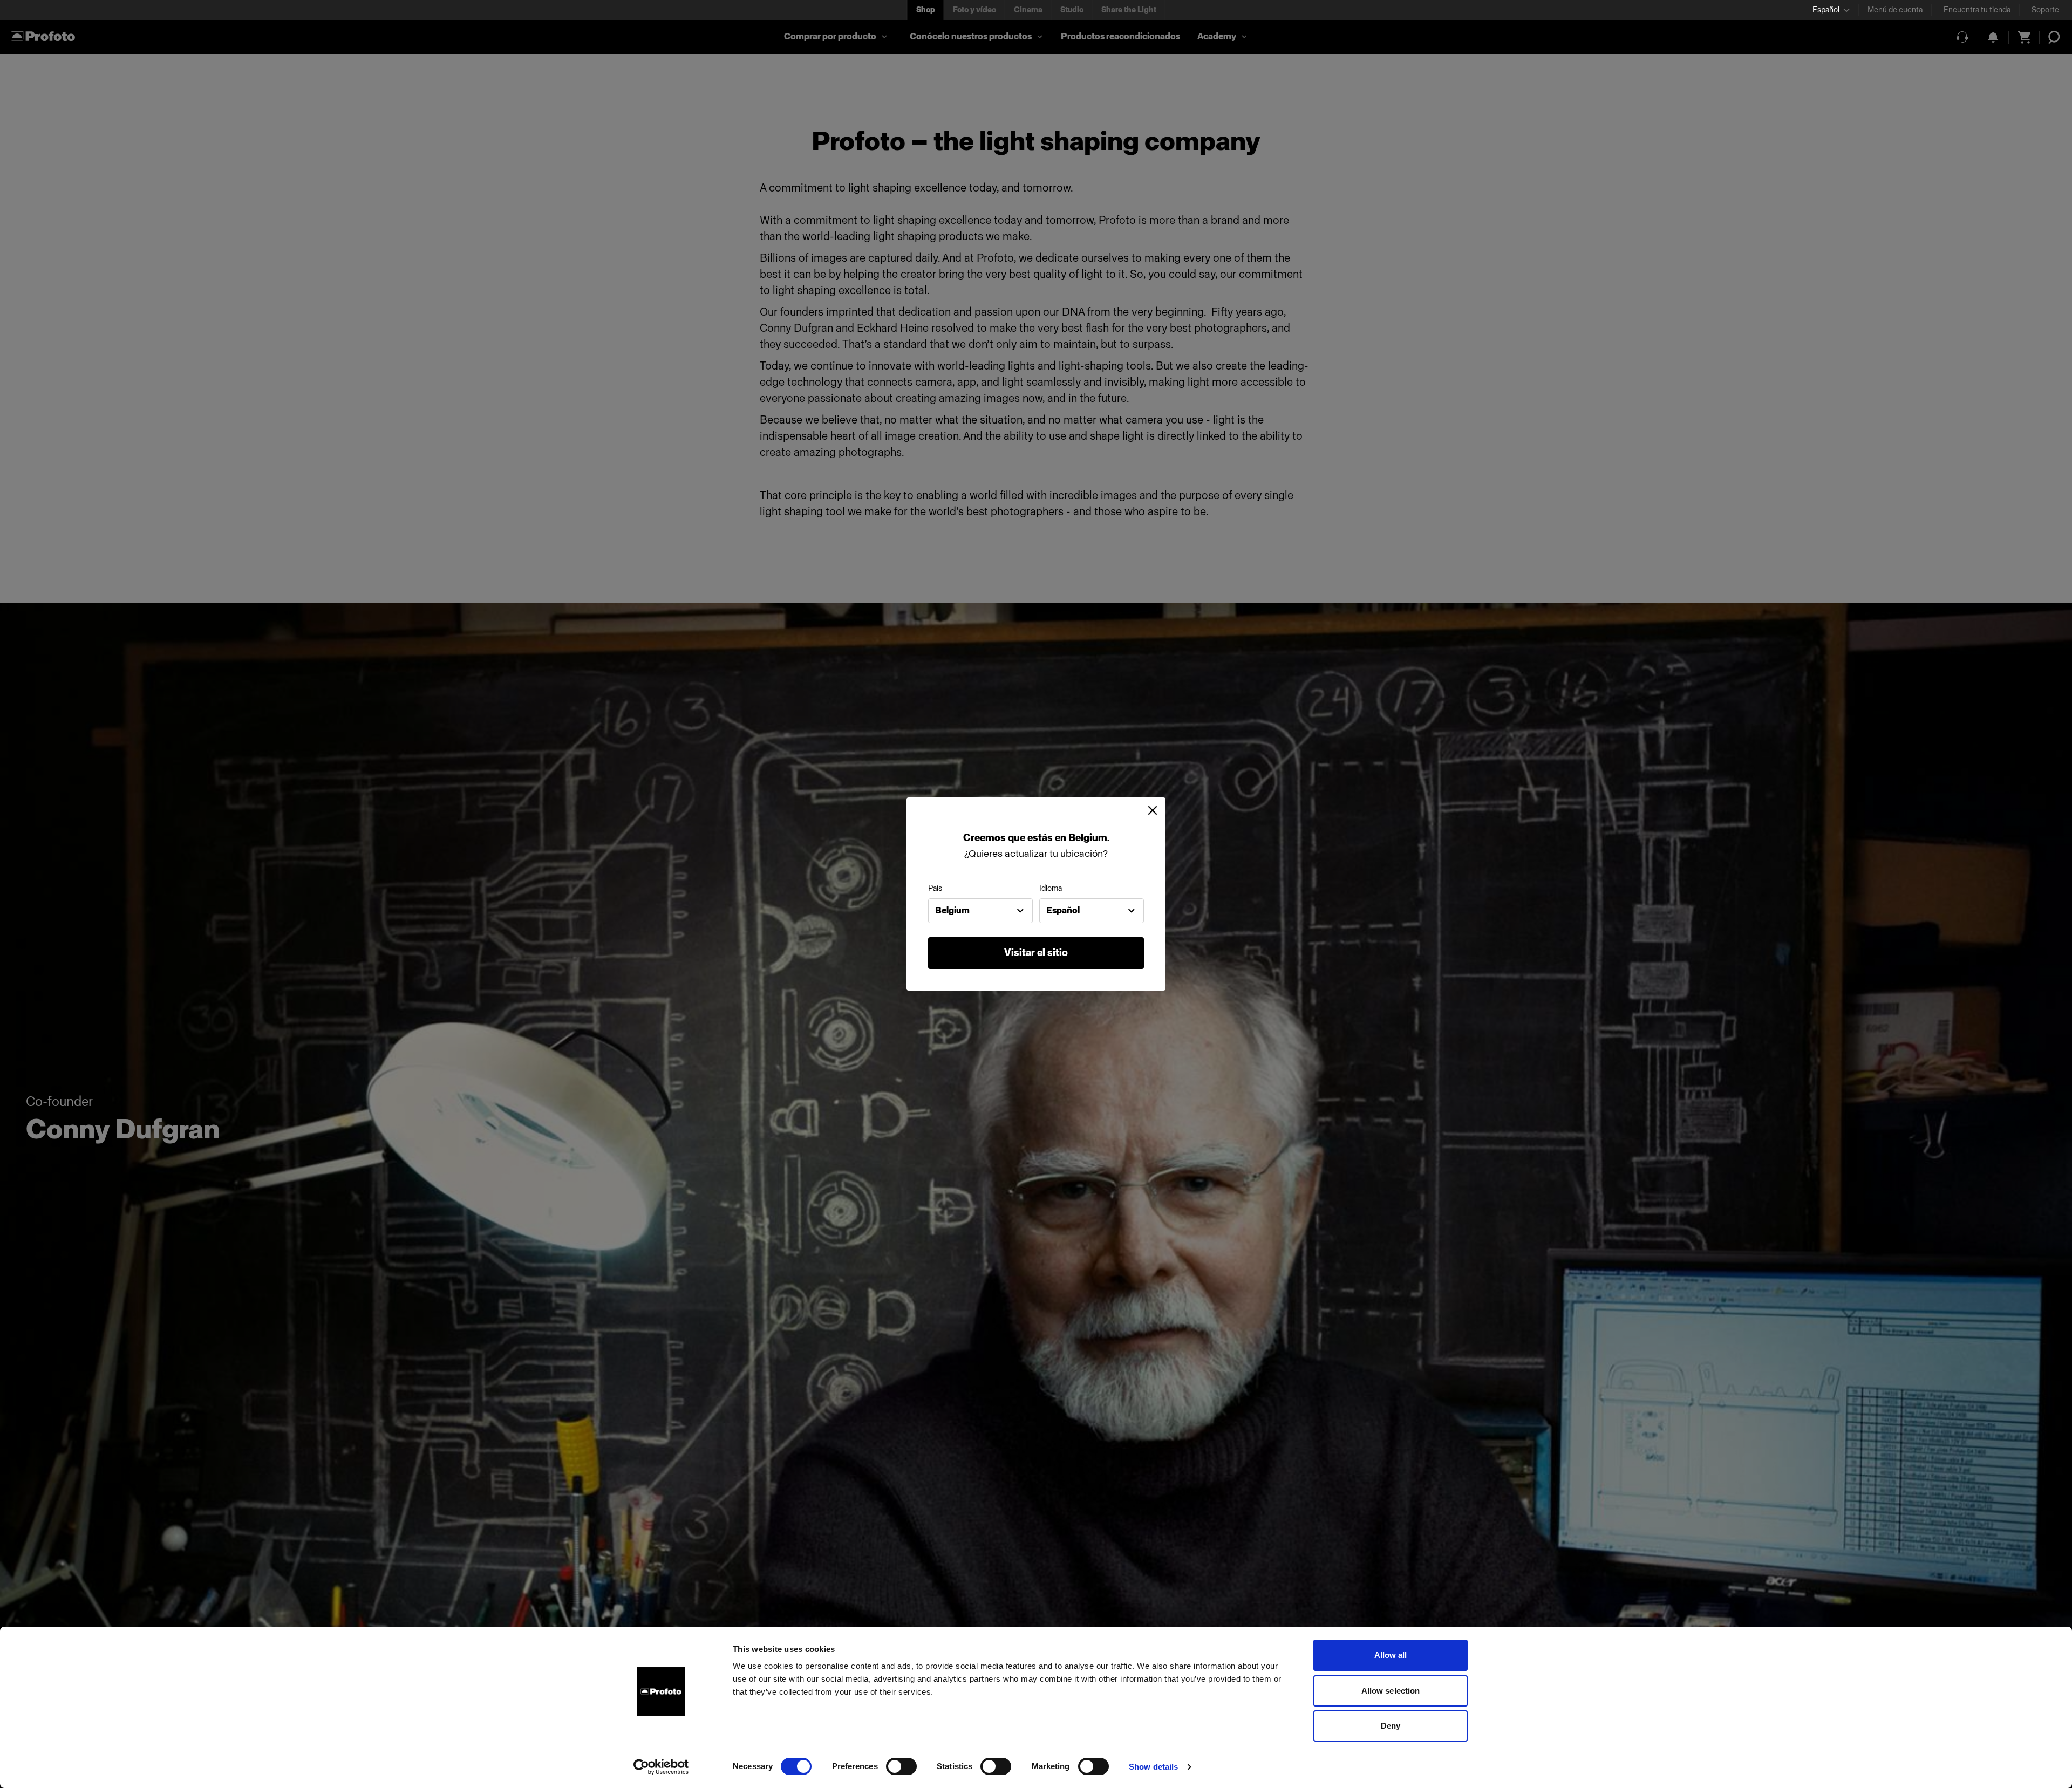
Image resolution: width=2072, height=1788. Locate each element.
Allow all (1391, 1655)
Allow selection (1391, 1691)
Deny (1391, 1726)
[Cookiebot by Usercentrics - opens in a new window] (661, 1767)
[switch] (901, 1766)
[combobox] (980, 911)
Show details (1153, 1767)
